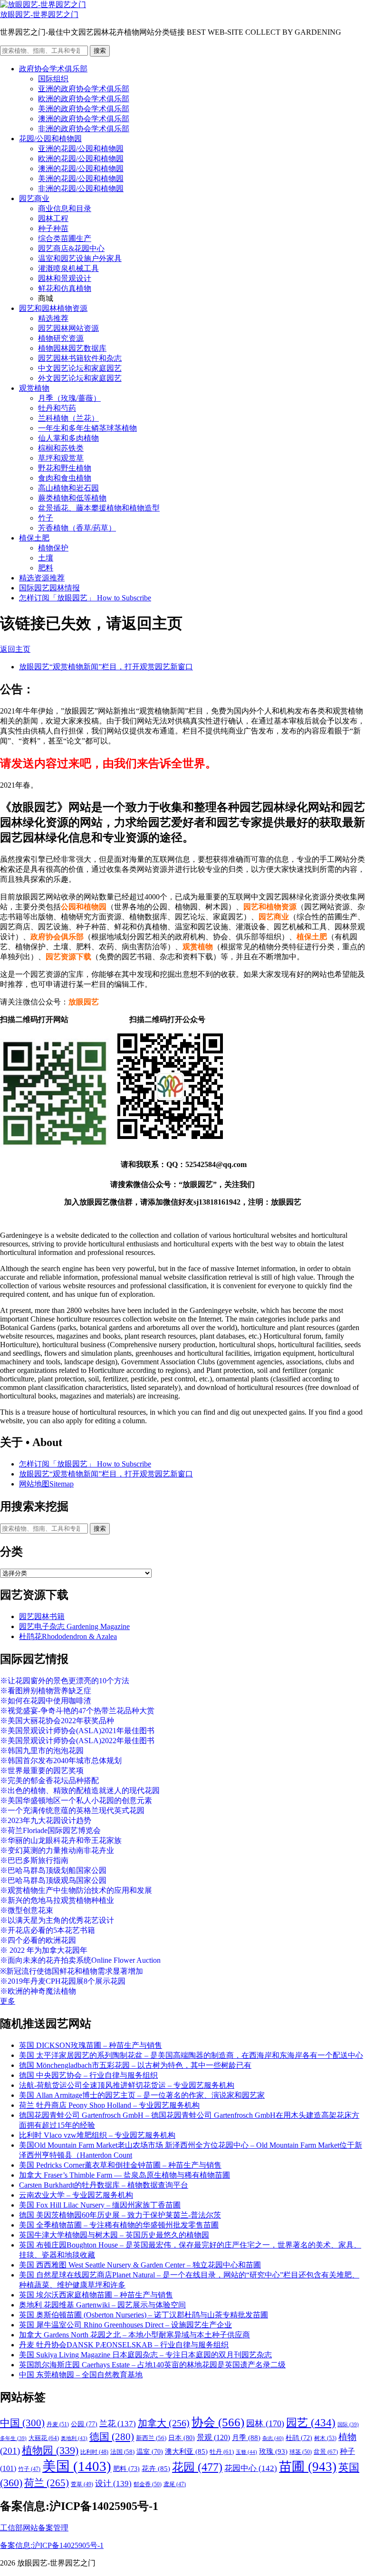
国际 (348, 2425)
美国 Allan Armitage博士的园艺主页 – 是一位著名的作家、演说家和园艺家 (142, 2095)
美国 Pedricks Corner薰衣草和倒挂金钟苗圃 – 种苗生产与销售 (120, 2165)
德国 (112, 2437)
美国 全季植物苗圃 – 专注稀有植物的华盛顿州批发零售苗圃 (119, 2225)
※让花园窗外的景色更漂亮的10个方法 (65, 1681)
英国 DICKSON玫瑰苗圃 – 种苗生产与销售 (91, 2045)
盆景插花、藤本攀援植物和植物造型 (99, 508)
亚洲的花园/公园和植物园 (81, 149)
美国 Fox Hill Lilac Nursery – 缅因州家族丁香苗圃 (100, 2205)
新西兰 (151, 2438)
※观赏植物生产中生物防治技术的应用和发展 (76, 1890)
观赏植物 (34, 388)
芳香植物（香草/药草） (77, 528)
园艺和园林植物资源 (53, 308)
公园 (84, 2424)
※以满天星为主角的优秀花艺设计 (57, 1920)
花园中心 (251, 2468)
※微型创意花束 (27, 1910)
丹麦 (58, 2424)
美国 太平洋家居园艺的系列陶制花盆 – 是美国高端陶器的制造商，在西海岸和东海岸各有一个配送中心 (191, 2055)
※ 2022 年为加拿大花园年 (44, 1950)
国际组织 (53, 79)
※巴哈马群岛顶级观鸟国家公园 (53, 1880)
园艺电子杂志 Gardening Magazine (74, 1626)
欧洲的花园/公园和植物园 (81, 159)
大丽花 (44, 2438)
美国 (77, 2466)
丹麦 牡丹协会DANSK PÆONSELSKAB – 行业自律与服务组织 (124, 2345)
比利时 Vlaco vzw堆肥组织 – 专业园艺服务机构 (97, 2135)
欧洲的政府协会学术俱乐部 (84, 99)
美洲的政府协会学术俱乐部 (84, 109)
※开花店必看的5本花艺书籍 (48, 1930)
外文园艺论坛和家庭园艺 (80, 378)
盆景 (326, 2452)
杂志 (273, 2438)
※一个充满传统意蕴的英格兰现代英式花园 (72, 1810)
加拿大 (164, 2423)
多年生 (13, 2438)
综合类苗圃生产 (65, 238)
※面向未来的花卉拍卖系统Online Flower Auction (80, 1960)
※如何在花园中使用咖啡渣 (46, 1701)
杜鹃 (299, 2438)
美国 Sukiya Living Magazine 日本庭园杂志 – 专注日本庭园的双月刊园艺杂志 (145, 2355)
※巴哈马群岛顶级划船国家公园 (53, 1870)
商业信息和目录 (65, 208)
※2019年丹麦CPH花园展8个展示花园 (63, 1981)
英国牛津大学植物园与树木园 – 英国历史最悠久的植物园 (114, 2235)
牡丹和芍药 (57, 408)
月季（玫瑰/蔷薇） (69, 398)
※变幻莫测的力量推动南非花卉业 (57, 1850)
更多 (8, 2001)
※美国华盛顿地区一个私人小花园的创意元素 (76, 1800)
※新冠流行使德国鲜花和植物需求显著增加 (72, 1971)
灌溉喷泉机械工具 (68, 268)
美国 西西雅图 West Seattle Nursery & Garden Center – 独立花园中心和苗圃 (140, 2265)
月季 (246, 2438)
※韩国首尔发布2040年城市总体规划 (61, 1761)
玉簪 (246, 2452)
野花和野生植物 (65, 468)
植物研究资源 (61, 338)
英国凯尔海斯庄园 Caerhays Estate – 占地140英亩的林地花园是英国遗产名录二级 (152, 2365)
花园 (197, 2467)
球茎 (301, 2452)
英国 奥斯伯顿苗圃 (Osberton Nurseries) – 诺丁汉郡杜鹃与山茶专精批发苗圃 (144, 2315)
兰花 (118, 2424)
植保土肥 (34, 538)
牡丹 (222, 2452)
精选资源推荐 (42, 578)
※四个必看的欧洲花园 (38, 1940)
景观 (213, 2437)
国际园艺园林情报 (49, 588)
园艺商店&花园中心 (71, 248)
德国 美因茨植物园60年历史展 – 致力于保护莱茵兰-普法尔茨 (120, 2215)
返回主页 (15, 649)
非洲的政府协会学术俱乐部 (84, 129)
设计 (113, 2484)
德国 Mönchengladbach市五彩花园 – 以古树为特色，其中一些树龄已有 (135, 2065)
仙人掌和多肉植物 (68, 438)
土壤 (46, 558)
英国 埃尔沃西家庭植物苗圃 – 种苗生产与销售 (96, 2295)
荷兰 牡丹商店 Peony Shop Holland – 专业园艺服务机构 (109, 2105)
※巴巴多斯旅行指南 (34, 1860)
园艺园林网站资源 (68, 328)
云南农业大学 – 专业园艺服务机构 (76, 2195)
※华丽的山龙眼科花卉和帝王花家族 (61, 1840)
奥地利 (74, 2438)
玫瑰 (273, 2451)
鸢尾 (175, 2484)
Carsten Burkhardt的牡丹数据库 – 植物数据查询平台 (104, 2185)
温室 (150, 2452)
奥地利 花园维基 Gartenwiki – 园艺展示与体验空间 (102, 2305)
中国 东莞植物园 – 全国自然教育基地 (81, 2375)
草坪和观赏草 (61, 458)
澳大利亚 (186, 2451)
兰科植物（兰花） (68, 418)
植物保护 (53, 548)
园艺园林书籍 (42, 1616)
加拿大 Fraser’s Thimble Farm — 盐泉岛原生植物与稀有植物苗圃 (125, 2175)
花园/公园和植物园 (50, 139)
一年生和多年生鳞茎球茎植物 (87, 428)
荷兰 (47, 2483)
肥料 (46, 568)
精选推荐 (53, 318)
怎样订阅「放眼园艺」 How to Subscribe (85, 598)
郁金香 (148, 2484)
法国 (122, 2452)
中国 (22, 2423)
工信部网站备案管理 (34, 2528)
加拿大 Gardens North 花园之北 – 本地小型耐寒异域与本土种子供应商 (134, 2335)
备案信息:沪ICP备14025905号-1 (52, 2545)
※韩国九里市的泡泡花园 (42, 1751)
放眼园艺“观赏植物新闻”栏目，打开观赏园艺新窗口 (106, 667)
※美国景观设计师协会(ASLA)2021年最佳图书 (77, 1731)
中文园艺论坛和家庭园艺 (80, 368)
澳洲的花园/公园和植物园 (81, 169)
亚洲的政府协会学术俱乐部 (84, 89)
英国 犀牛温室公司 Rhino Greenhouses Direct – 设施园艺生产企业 (125, 2325)
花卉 (156, 2469)
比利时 (94, 2452)
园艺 (311, 2422)
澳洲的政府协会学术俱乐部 (84, 119)
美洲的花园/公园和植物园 (81, 178)
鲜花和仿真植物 (65, 288)
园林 (265, 2423)
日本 (182, 2438)
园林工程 (53, 218)
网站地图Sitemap (46, 1484)
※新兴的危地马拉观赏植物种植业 (57, 1900)
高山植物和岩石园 (68, 488)
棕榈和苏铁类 (61, 448)
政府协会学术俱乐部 (53, 69)
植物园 (50, 2451)
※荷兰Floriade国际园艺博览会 (50, 1830)
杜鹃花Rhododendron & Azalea (68, 1636)
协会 (218, 2422)
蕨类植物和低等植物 (72, 498)
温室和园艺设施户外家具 (80, 258)
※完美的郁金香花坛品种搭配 (49, 1780)
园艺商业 (34, 198)
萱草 (82, 2484)
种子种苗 (53, 228)
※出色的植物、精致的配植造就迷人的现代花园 (80, 1790)
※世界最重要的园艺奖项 (42, 1770)
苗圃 (308, 2467)
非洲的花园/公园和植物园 (81, 188)
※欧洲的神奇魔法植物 (38, 1991)
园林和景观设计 (65, 278)
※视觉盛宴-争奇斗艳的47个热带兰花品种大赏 (77, 1711)
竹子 (46, 518)
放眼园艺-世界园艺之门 (39, 14)
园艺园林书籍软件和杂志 (80, 358)
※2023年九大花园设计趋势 (46, 1820)
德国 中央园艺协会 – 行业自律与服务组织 (88, 2075)
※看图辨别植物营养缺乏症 (46, 1691)
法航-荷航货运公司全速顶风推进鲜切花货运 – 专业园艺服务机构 (127, 2085)
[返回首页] (43, 5)
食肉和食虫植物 (65, 478)
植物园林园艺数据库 (72, 348)
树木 (325, 2438)
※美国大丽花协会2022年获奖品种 (57, 1721)
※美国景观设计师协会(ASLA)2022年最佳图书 (77, 1741)
